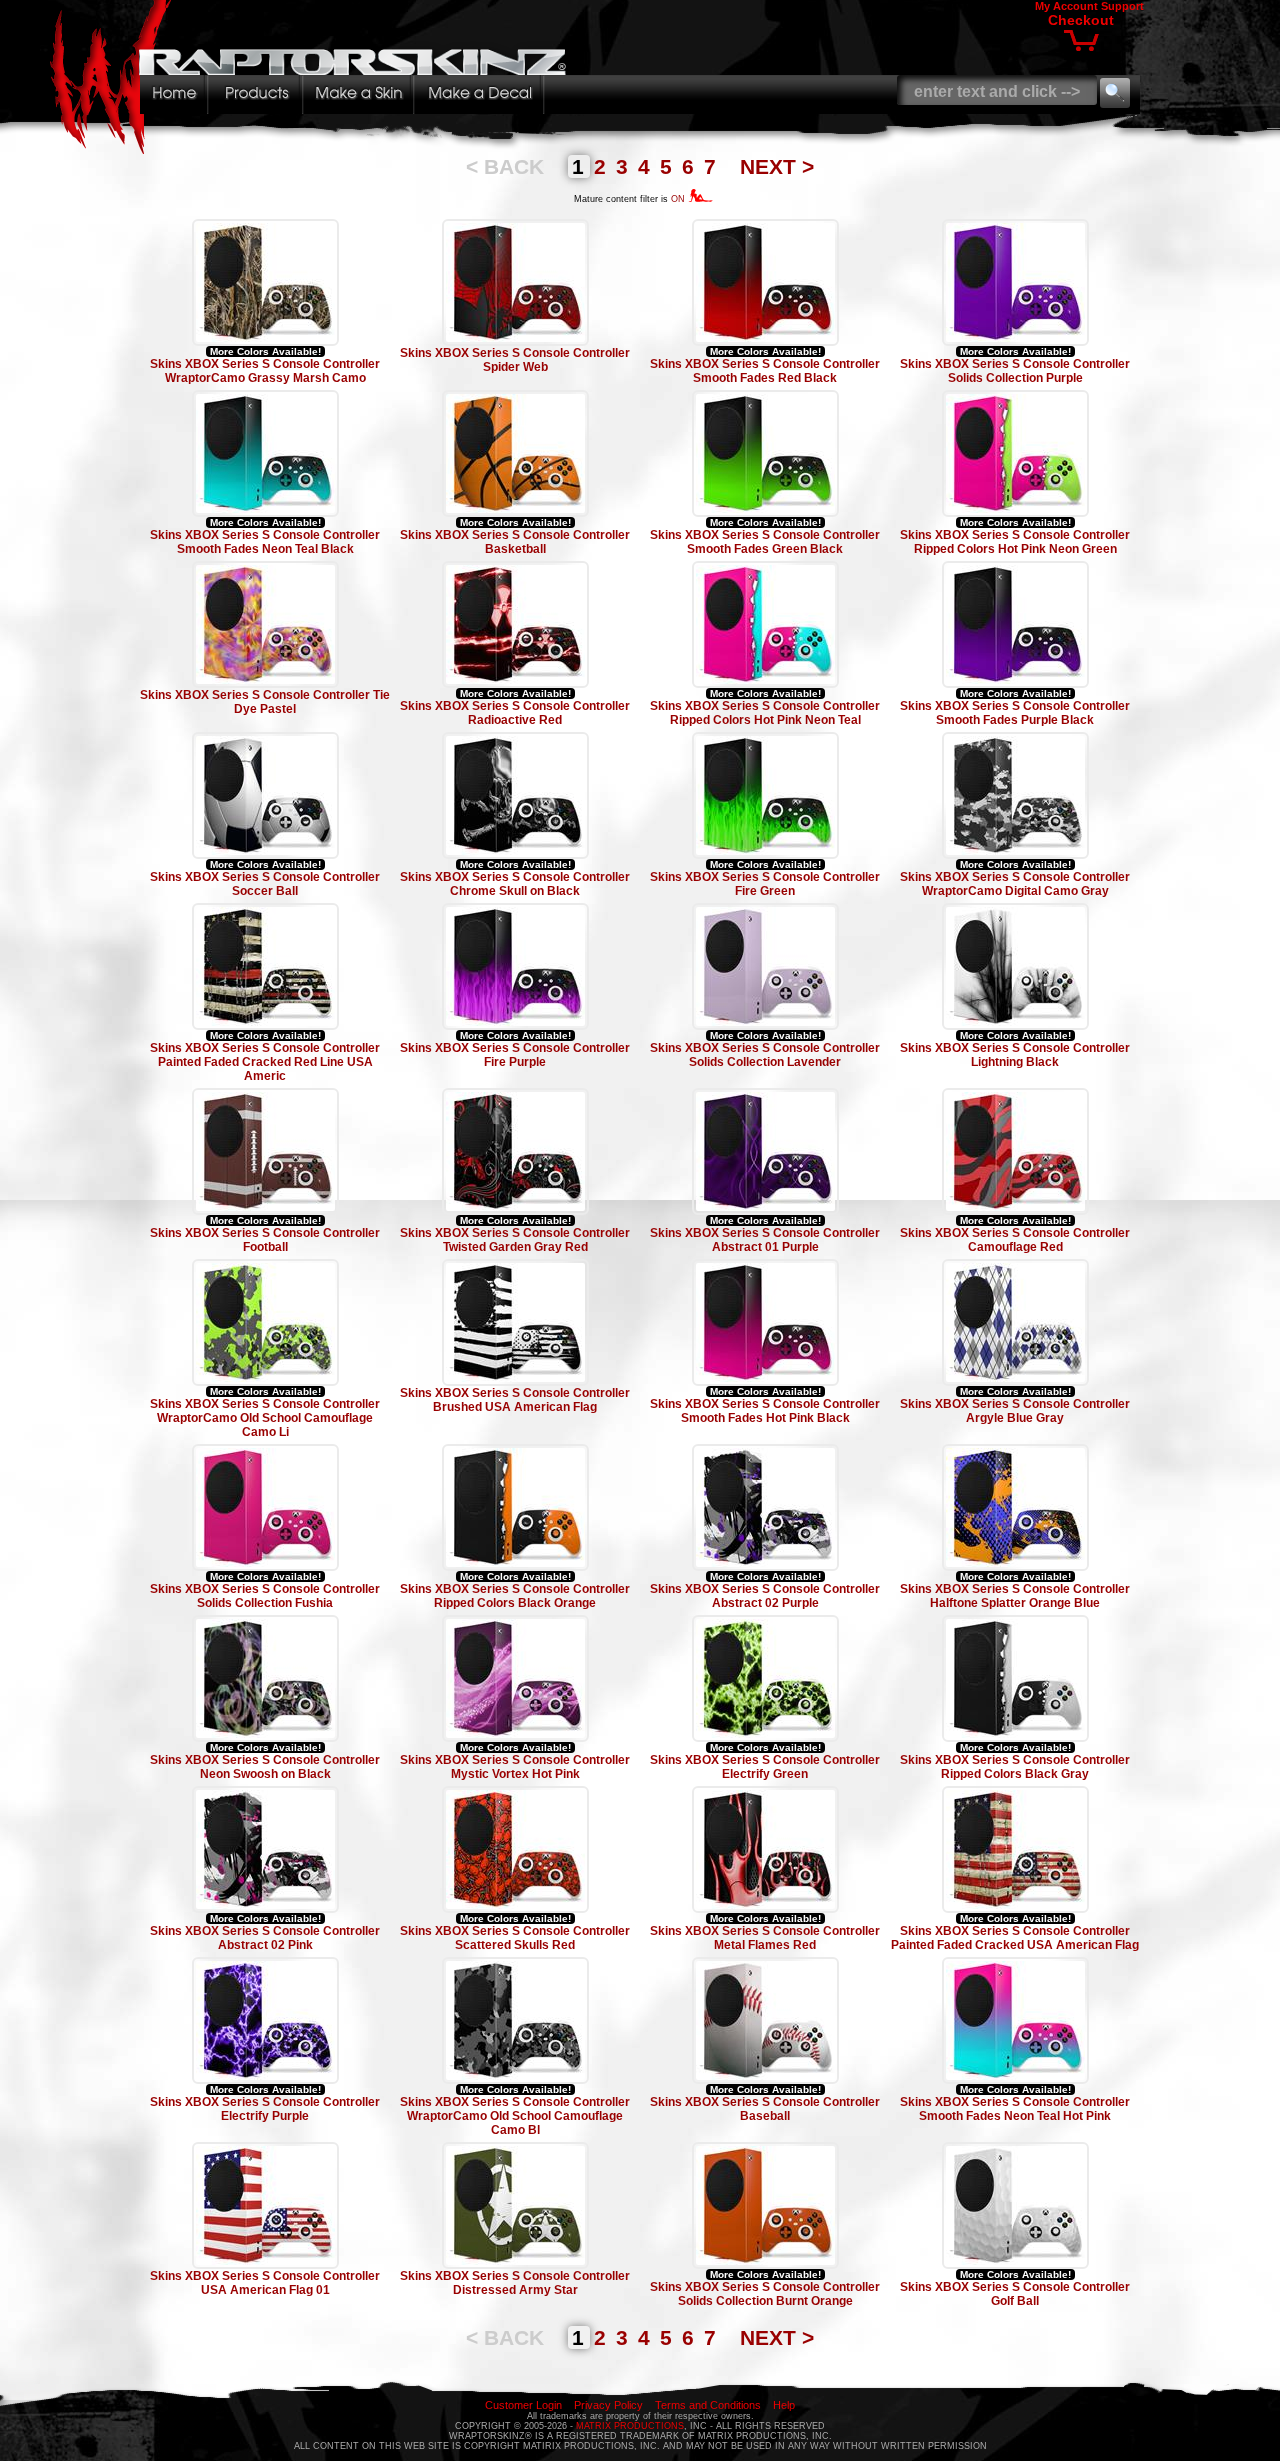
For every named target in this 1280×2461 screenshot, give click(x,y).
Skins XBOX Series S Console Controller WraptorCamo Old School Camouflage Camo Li (265, 1418)
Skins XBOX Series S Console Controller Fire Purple (515, 1055)
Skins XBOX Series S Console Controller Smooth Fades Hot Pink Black (765, 1411)
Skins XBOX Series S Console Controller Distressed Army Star (515, 2283)
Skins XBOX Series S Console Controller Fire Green (765, 884)
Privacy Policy (608, 2405)
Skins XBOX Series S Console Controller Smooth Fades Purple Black (1015, 713)
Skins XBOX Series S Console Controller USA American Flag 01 (265, 2283)
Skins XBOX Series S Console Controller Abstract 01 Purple (765, 1240)
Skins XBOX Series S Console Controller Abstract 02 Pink (265, 1938)
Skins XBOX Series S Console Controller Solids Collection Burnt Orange (765, 2294)
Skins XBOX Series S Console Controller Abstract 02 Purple (765, 1596)
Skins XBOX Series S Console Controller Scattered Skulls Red (515, 1938)
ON (679, 199)
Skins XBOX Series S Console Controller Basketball (515, 542)
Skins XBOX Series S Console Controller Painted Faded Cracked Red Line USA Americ (265, 1062)
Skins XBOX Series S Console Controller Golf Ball (1015, 2294)
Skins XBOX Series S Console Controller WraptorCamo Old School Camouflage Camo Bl (515, 2116)
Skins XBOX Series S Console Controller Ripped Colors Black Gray (1015, 1767)
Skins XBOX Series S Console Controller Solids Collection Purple (1015, 371)
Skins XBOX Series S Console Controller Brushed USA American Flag (515, 1400)
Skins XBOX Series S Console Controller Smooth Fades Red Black (765, 371)
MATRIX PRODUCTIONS (630, 2426)
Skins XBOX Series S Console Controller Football (265, 1240)
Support (1122, 6)
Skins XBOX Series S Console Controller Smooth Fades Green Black (765, 542)
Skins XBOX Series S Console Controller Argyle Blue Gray (1015, 1411)
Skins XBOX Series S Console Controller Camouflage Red (1015, 1240)
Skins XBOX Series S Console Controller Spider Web (515, 360)
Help (784, 2405)
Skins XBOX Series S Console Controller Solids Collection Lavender (765, 1055)
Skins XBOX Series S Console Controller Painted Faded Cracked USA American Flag (1015, 1938)
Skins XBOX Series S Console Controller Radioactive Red (515, 713)
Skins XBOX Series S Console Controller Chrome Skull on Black (515, 884)
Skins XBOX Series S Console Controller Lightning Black (1015, 1055)
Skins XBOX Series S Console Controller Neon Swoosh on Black (265, 1767)
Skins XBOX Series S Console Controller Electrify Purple (265, 2109)
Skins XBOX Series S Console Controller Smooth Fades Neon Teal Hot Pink (1015, 2109)
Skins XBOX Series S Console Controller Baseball (765, 2109)
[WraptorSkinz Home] (313, 148)
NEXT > (777, 166)
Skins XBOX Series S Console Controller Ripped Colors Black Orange (515, 1596)
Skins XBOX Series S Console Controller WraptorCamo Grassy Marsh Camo (265, 371)
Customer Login (523, 2405)
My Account (1066, 6)
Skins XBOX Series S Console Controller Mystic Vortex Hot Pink (515, 1767)
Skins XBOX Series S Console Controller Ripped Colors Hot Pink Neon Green (1015, 542)
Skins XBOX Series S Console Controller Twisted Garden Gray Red (515, 1240)
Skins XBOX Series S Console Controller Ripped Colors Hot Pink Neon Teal (765, 713)
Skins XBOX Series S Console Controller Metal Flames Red (765, 1938)
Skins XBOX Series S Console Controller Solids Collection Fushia (265, 1596)
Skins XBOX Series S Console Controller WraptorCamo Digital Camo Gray (1015, 884)
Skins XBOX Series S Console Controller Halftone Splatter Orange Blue (1015, 1596)
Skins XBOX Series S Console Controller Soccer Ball (265, 884)
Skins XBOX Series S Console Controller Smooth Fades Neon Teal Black (265, 542)
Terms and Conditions (708, 2405)
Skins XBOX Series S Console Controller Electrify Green (765, 1767)
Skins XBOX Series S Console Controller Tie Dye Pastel (265, 702)
